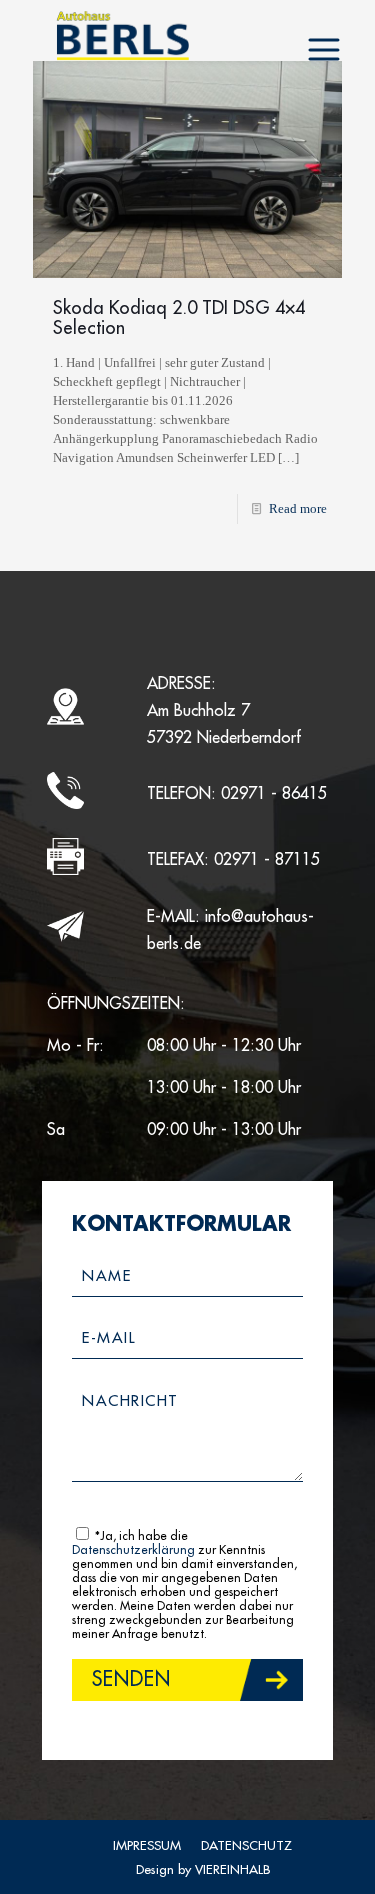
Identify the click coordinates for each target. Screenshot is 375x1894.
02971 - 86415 (274, 794)
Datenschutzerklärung (133, 1550)
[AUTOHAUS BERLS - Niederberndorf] (122, 35)
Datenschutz (246, 1845)
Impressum (147, 1845)
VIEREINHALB (232, 1869)
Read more (298, 508)
